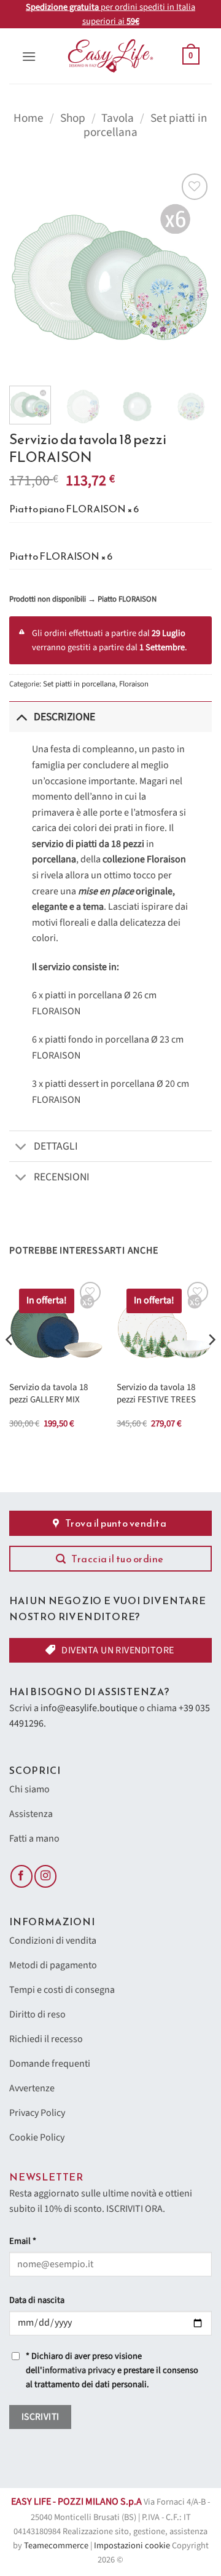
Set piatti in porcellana (79, 684)
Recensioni (62, 1177)
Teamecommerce (56, 2546)
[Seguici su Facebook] (21, 1876)
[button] (29, 56)
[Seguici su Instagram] (45, 1876)
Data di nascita (37, 2300)
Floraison (134, 684)
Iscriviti (41, 2417)
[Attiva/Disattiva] (21, 717)
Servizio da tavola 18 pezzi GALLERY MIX (48, 1393)
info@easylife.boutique (89, 1708)
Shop (73, 118)
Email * (23, 2241)
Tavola (118, 118)
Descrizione (64, 717)
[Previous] (29, 272)
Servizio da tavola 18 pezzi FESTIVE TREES (156, 1393)
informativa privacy (79, 2370)
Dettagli (56, 1146)
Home (29, 118)
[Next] (192, 272)
